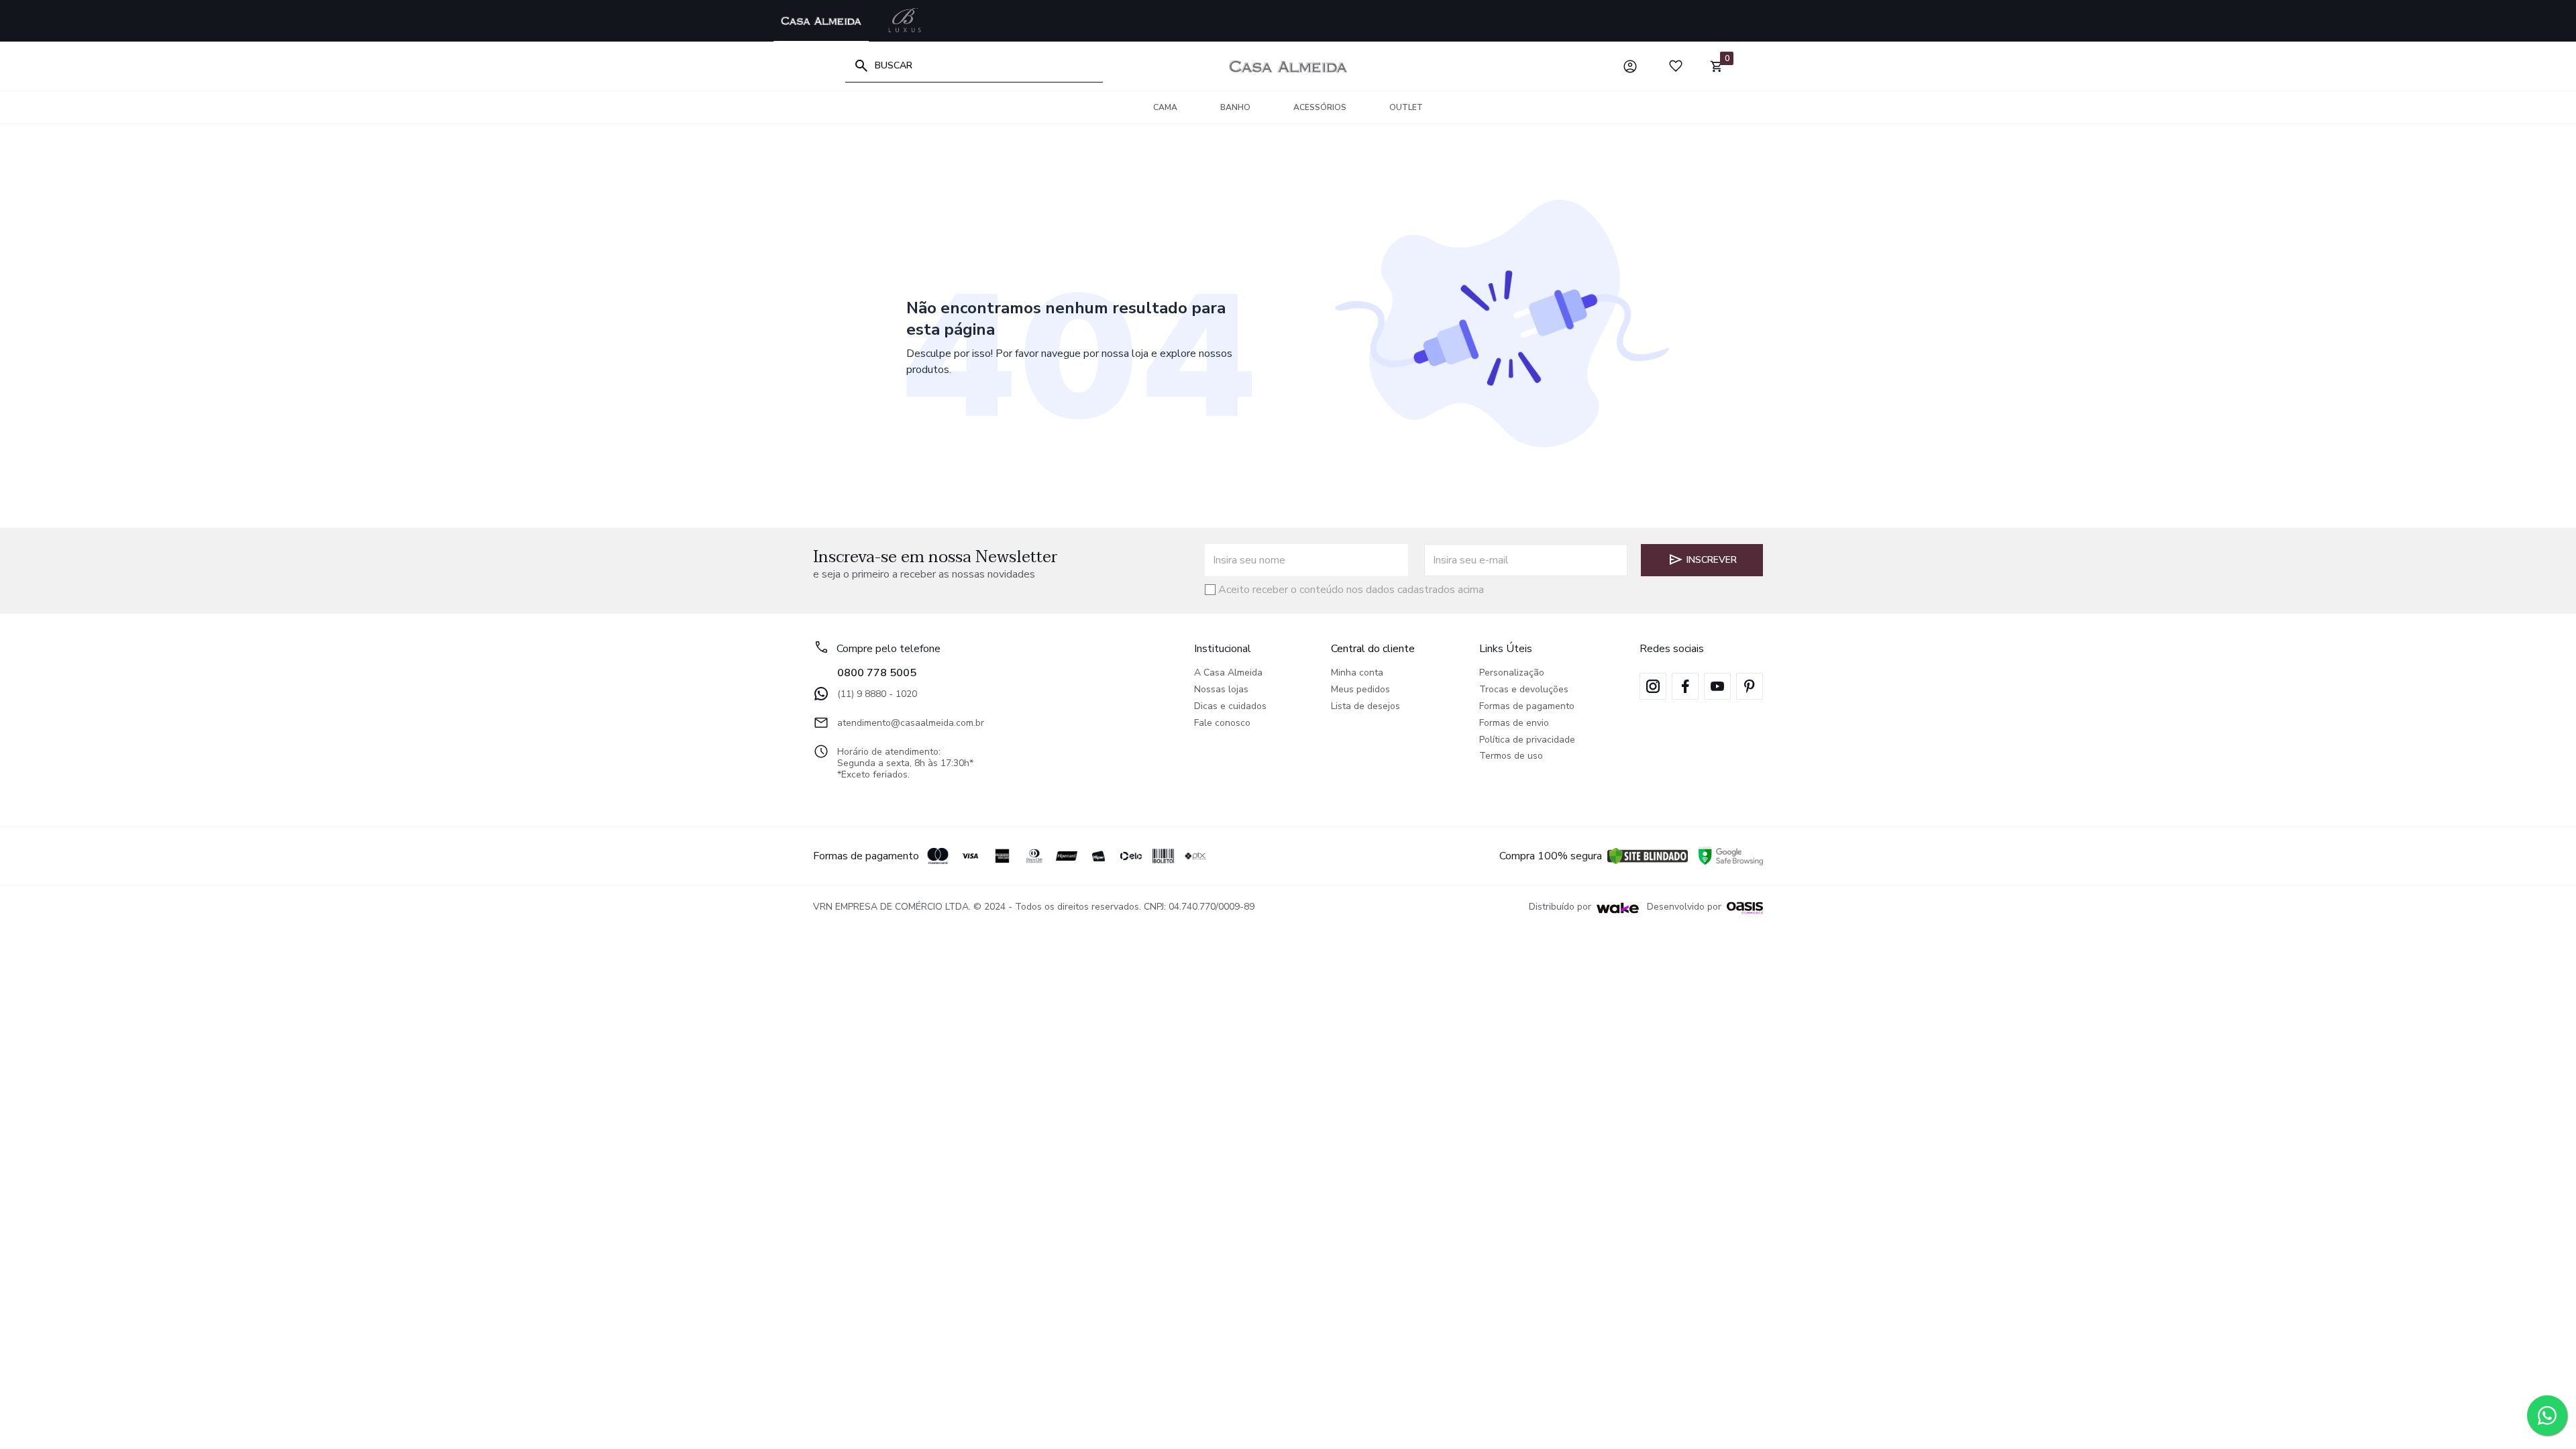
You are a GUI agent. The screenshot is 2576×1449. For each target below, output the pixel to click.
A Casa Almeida (1228, 673)
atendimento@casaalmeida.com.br (911, 723)
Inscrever (1712, 560)
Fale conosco (1222, 723)
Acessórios (1320, 107)
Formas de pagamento (1527, 707)
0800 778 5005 (877, 673)
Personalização (1512, 673)
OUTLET (1406, 107)
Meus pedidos (1360, 690)
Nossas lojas (1221, 690)
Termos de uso (1511, 756)
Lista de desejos (1365, 707)
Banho (1235, 107)
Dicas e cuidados (1230, 707)
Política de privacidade (1527, 740)
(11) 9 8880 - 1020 (877, 694)
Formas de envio (1514, 723)
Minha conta (1357, 673)
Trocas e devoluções (1524, 690)
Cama (1165, 107)
